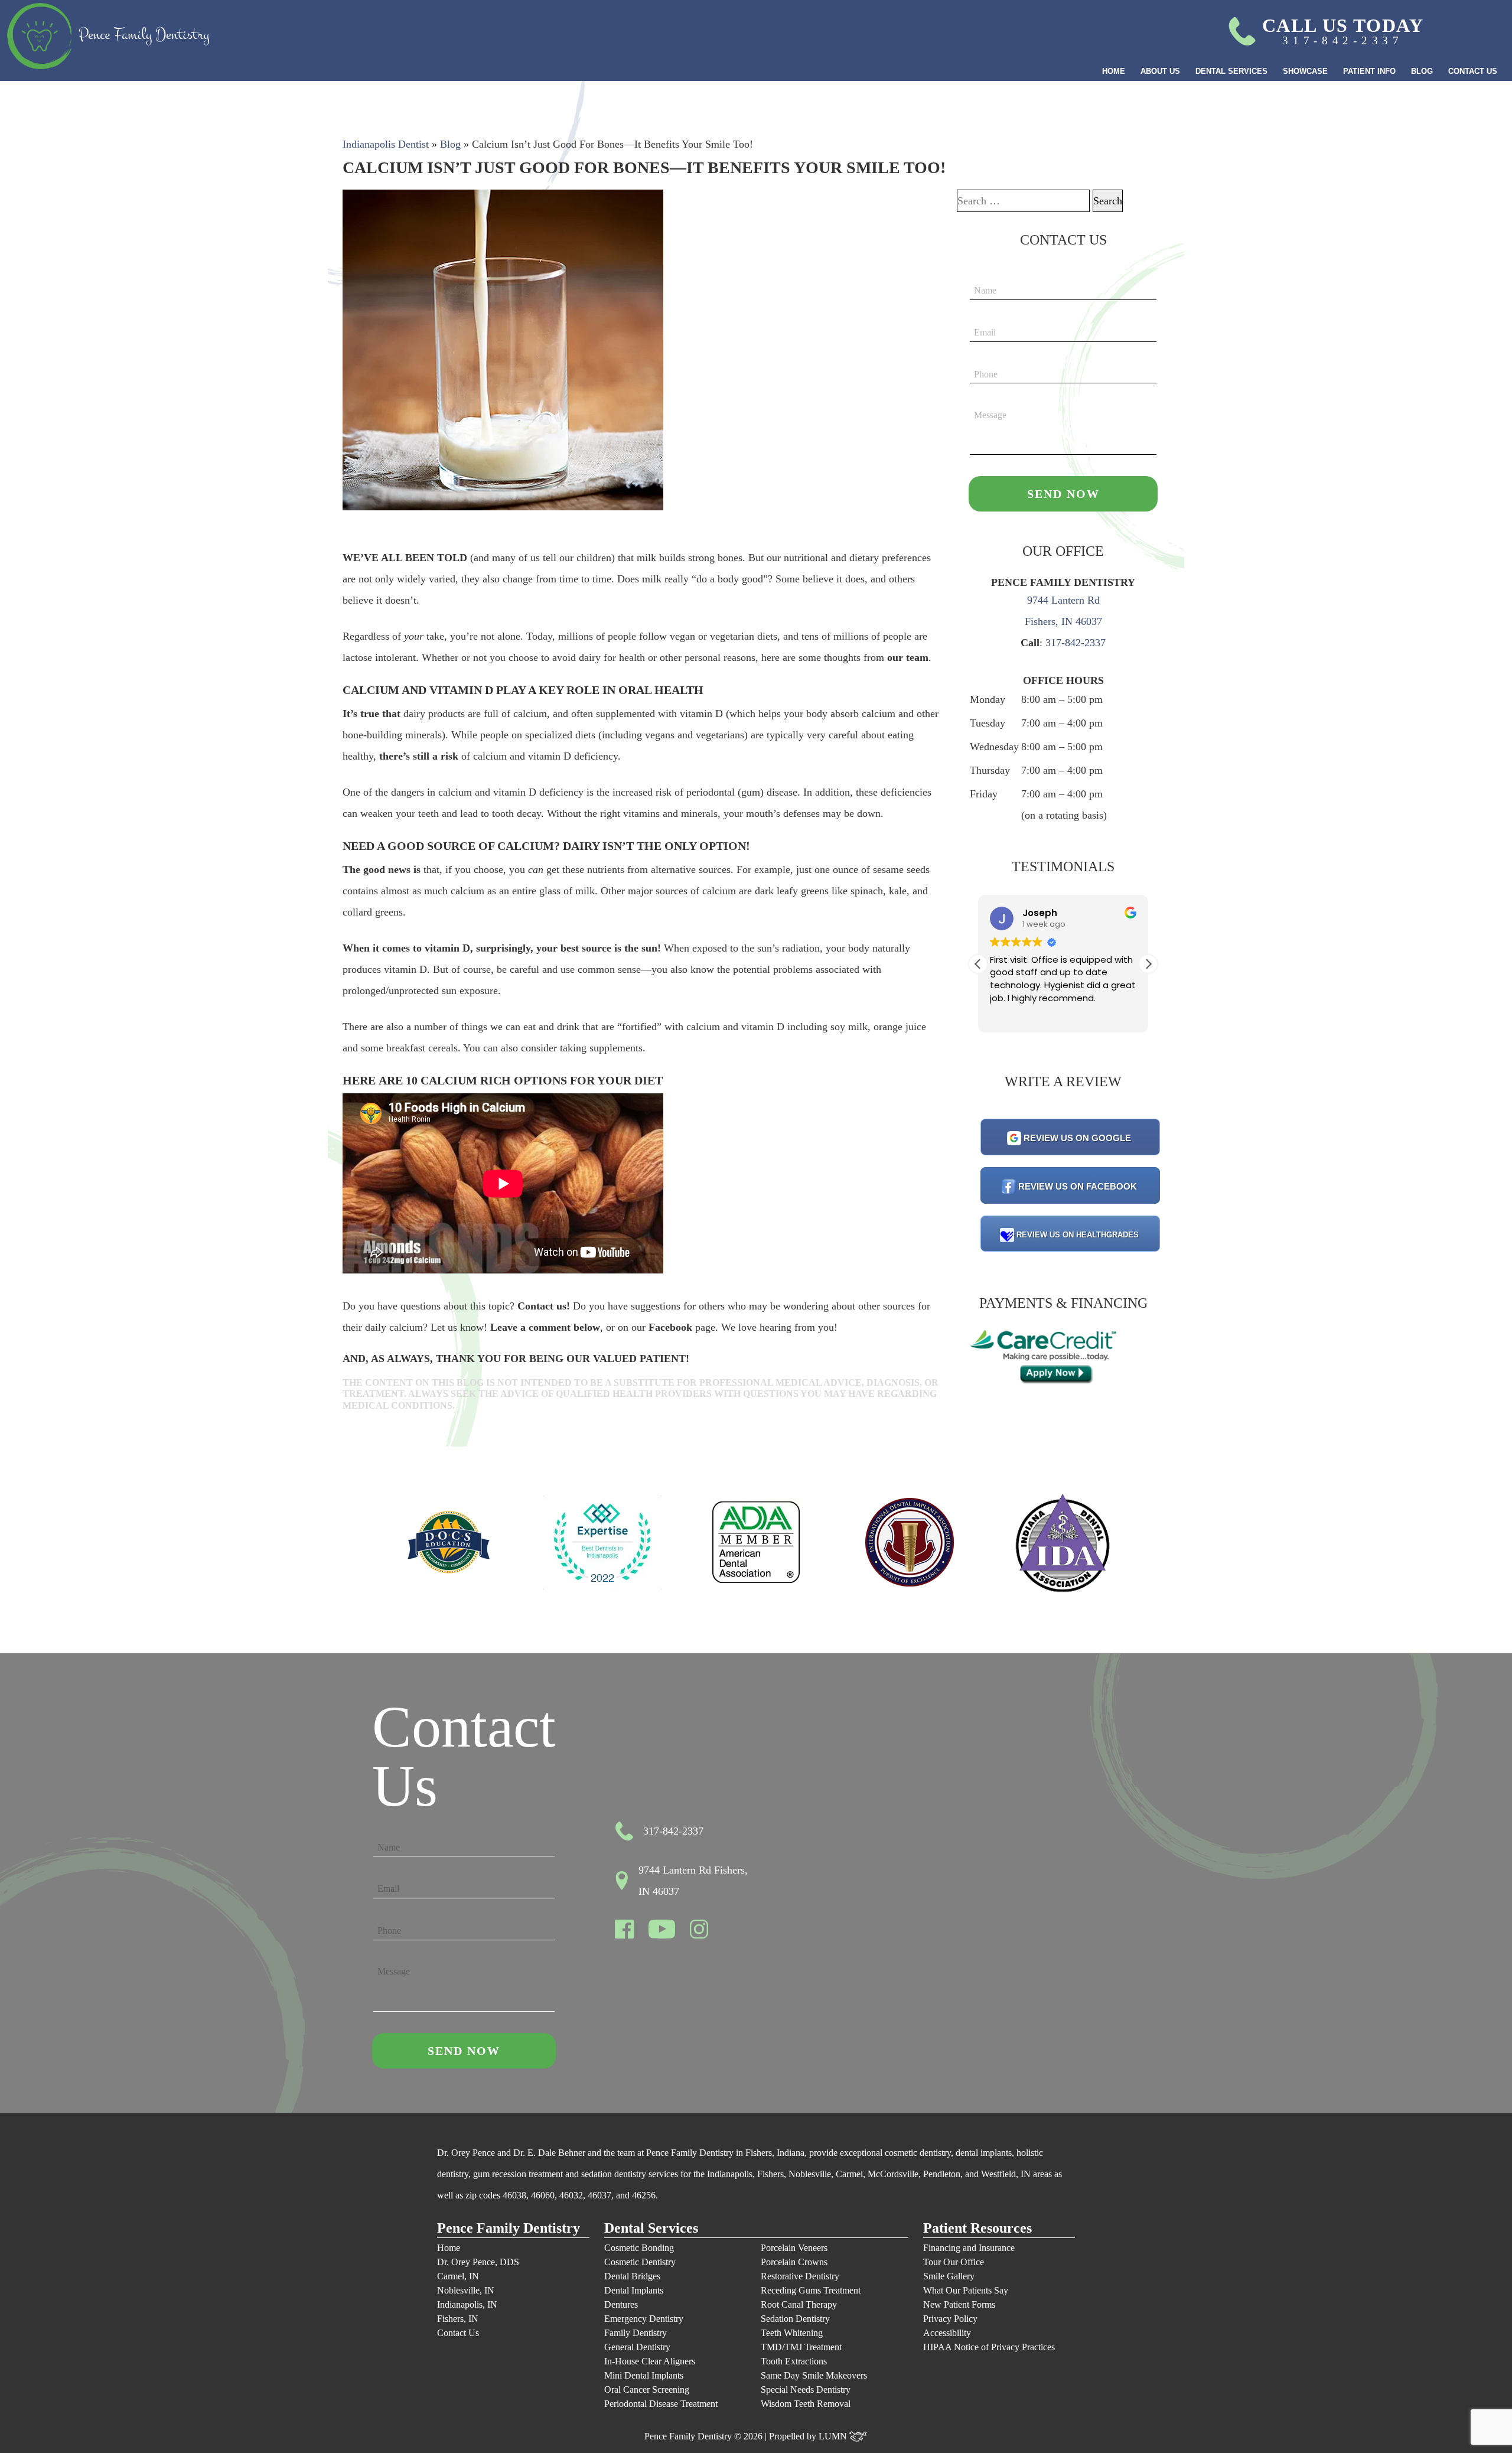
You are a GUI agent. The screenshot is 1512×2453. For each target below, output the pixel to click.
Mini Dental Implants (644, 2375)
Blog (1422, 71)
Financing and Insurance (969, 2248)
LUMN (834, 2436)
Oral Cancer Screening (647, 2390)
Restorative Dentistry (800, 2276)
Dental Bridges (632, 2276)
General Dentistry (637, 2347)
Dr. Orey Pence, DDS (478, 2262)
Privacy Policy (950, 2319)
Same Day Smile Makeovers (814, 2375)
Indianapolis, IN (467, 2304)
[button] (1148, 964)
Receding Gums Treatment (811, 2290)
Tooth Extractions (794, 2361)
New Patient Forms (959, 2304)
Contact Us (1473, 71)
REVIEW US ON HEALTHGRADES (1078, 1235)
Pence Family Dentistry (509, 2228)
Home (1114, 71)
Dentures (621, 2304)
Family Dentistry (636, 2333)
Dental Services (1231, 71)
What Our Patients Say (966, 2290)
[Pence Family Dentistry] (108, 36)
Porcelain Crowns (794, 2262)
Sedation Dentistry (795, 2319)
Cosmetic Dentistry (640, 2262)
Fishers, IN (458, 2319)
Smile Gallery (949, 2276)
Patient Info (1369, 71)
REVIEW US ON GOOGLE (1077, 1138)
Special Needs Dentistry (806, 2390)
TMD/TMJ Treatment (801, 2347)
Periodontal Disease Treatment (661, 2404)
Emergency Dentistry (644, 2319)
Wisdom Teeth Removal (806, 2404)
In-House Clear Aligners (650, 2361)
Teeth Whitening (792, 2333)
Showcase (1305, 71)
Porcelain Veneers (794, 2248)
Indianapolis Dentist (386, 144)
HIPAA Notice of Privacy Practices (989, 2347)
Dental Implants (634, 2290)
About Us (1160, 71)
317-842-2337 (1076, 643)
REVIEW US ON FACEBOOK (1078, 1186)
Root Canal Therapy (799, 2304)
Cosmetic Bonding (639, 2248)
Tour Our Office (954, 2262)
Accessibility (947, 2333)
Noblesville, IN (466, 2290)
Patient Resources (977, 2228)
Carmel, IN (458, 2276)
